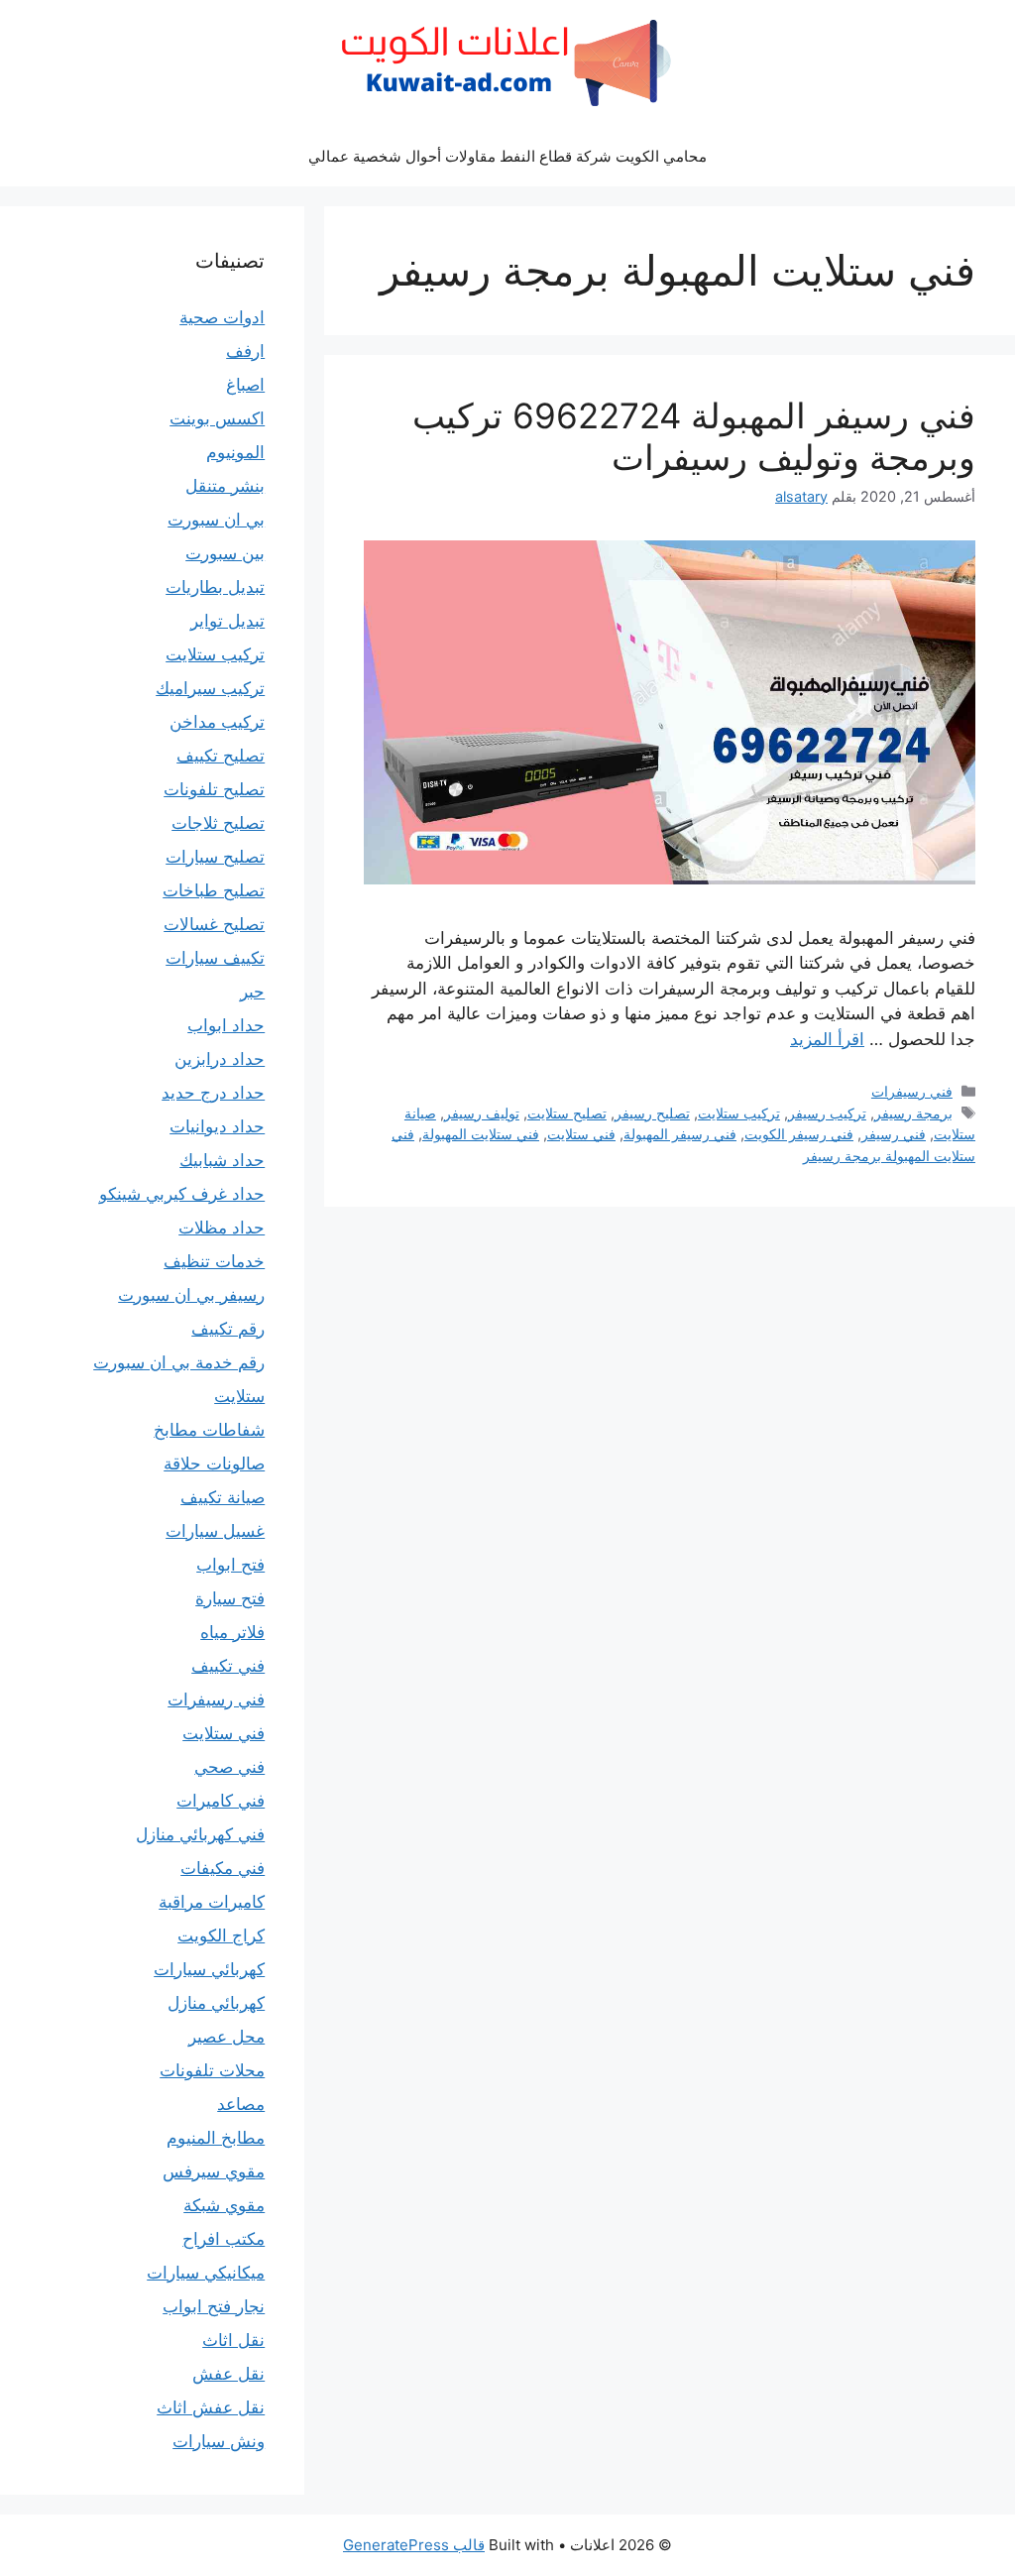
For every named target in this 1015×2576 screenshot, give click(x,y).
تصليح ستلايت (567, 1113)
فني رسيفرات (912, 1091)
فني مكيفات (223, 1868)
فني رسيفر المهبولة (680, 1134)
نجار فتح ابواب (214, 2306)
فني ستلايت (581, 1134)
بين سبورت (225, 553)
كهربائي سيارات (209, 1969)
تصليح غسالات (214, 924)
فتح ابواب (230, 1565)
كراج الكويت (221, 1935)
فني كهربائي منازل (200, 1834)
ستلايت (239, 1396)
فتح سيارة (230, 1598)
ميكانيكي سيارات (206, 2273)
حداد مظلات (222, 1228)
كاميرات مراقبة (212, 1902)
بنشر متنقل (225, 486)
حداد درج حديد (213, 1093)
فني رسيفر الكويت (799, 1134)
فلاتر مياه (232, 1632)
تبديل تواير (227, 621)
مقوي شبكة (224, 2205)
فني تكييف (228, 1666)
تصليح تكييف (221, 756)
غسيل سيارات (215, 1531)
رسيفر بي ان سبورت (191, 1295)
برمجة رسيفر (913, 1113)
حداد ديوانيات (217, 1126)
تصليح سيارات (215, 857)
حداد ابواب (226, 1025)
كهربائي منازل (216, 2003)
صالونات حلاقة (214, 1464)
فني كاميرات (221, 1801)
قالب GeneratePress (414, 2545)
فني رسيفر (894, 1134)
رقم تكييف (228, 1329)
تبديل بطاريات (215, 587)
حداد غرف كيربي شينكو (182, 1194)
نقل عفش (228, 2374)
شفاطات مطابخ (209, 1430)
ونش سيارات (219, 2441)
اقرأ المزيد (827, 1039)
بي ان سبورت (216, 520)
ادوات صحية (222, 317)
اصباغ (245, 385)
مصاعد (241, 2104)
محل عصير (226, 2037)
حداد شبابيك (222, 1160)
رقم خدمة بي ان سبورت (179, 1362)
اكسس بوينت (217, 418)
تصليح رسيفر (652, 1113)
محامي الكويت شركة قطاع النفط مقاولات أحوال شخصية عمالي (507, 156)
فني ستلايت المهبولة (481, 1134)
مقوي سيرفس (214, 2171)
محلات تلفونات (212, 2070)
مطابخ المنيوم (216, 2138)
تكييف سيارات (215, 958)
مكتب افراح (224, 2239)
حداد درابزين (220, 1059)
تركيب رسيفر (827, 1113)
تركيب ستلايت (739, 1113)
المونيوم (235, 452)
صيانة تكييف (223, 1497)
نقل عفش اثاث (211, 2407)
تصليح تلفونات (214, 789)
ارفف (245, 351)
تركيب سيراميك (210, 688)
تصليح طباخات (214, 890)
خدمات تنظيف (214, 1261)
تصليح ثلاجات (218, 823)
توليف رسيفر (482, 1113)
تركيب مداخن (217, 722)
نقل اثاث (233, 2340)
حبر (252, 992)
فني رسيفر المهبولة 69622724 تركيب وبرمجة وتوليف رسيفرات (694, 436)
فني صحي (229, 1767)
